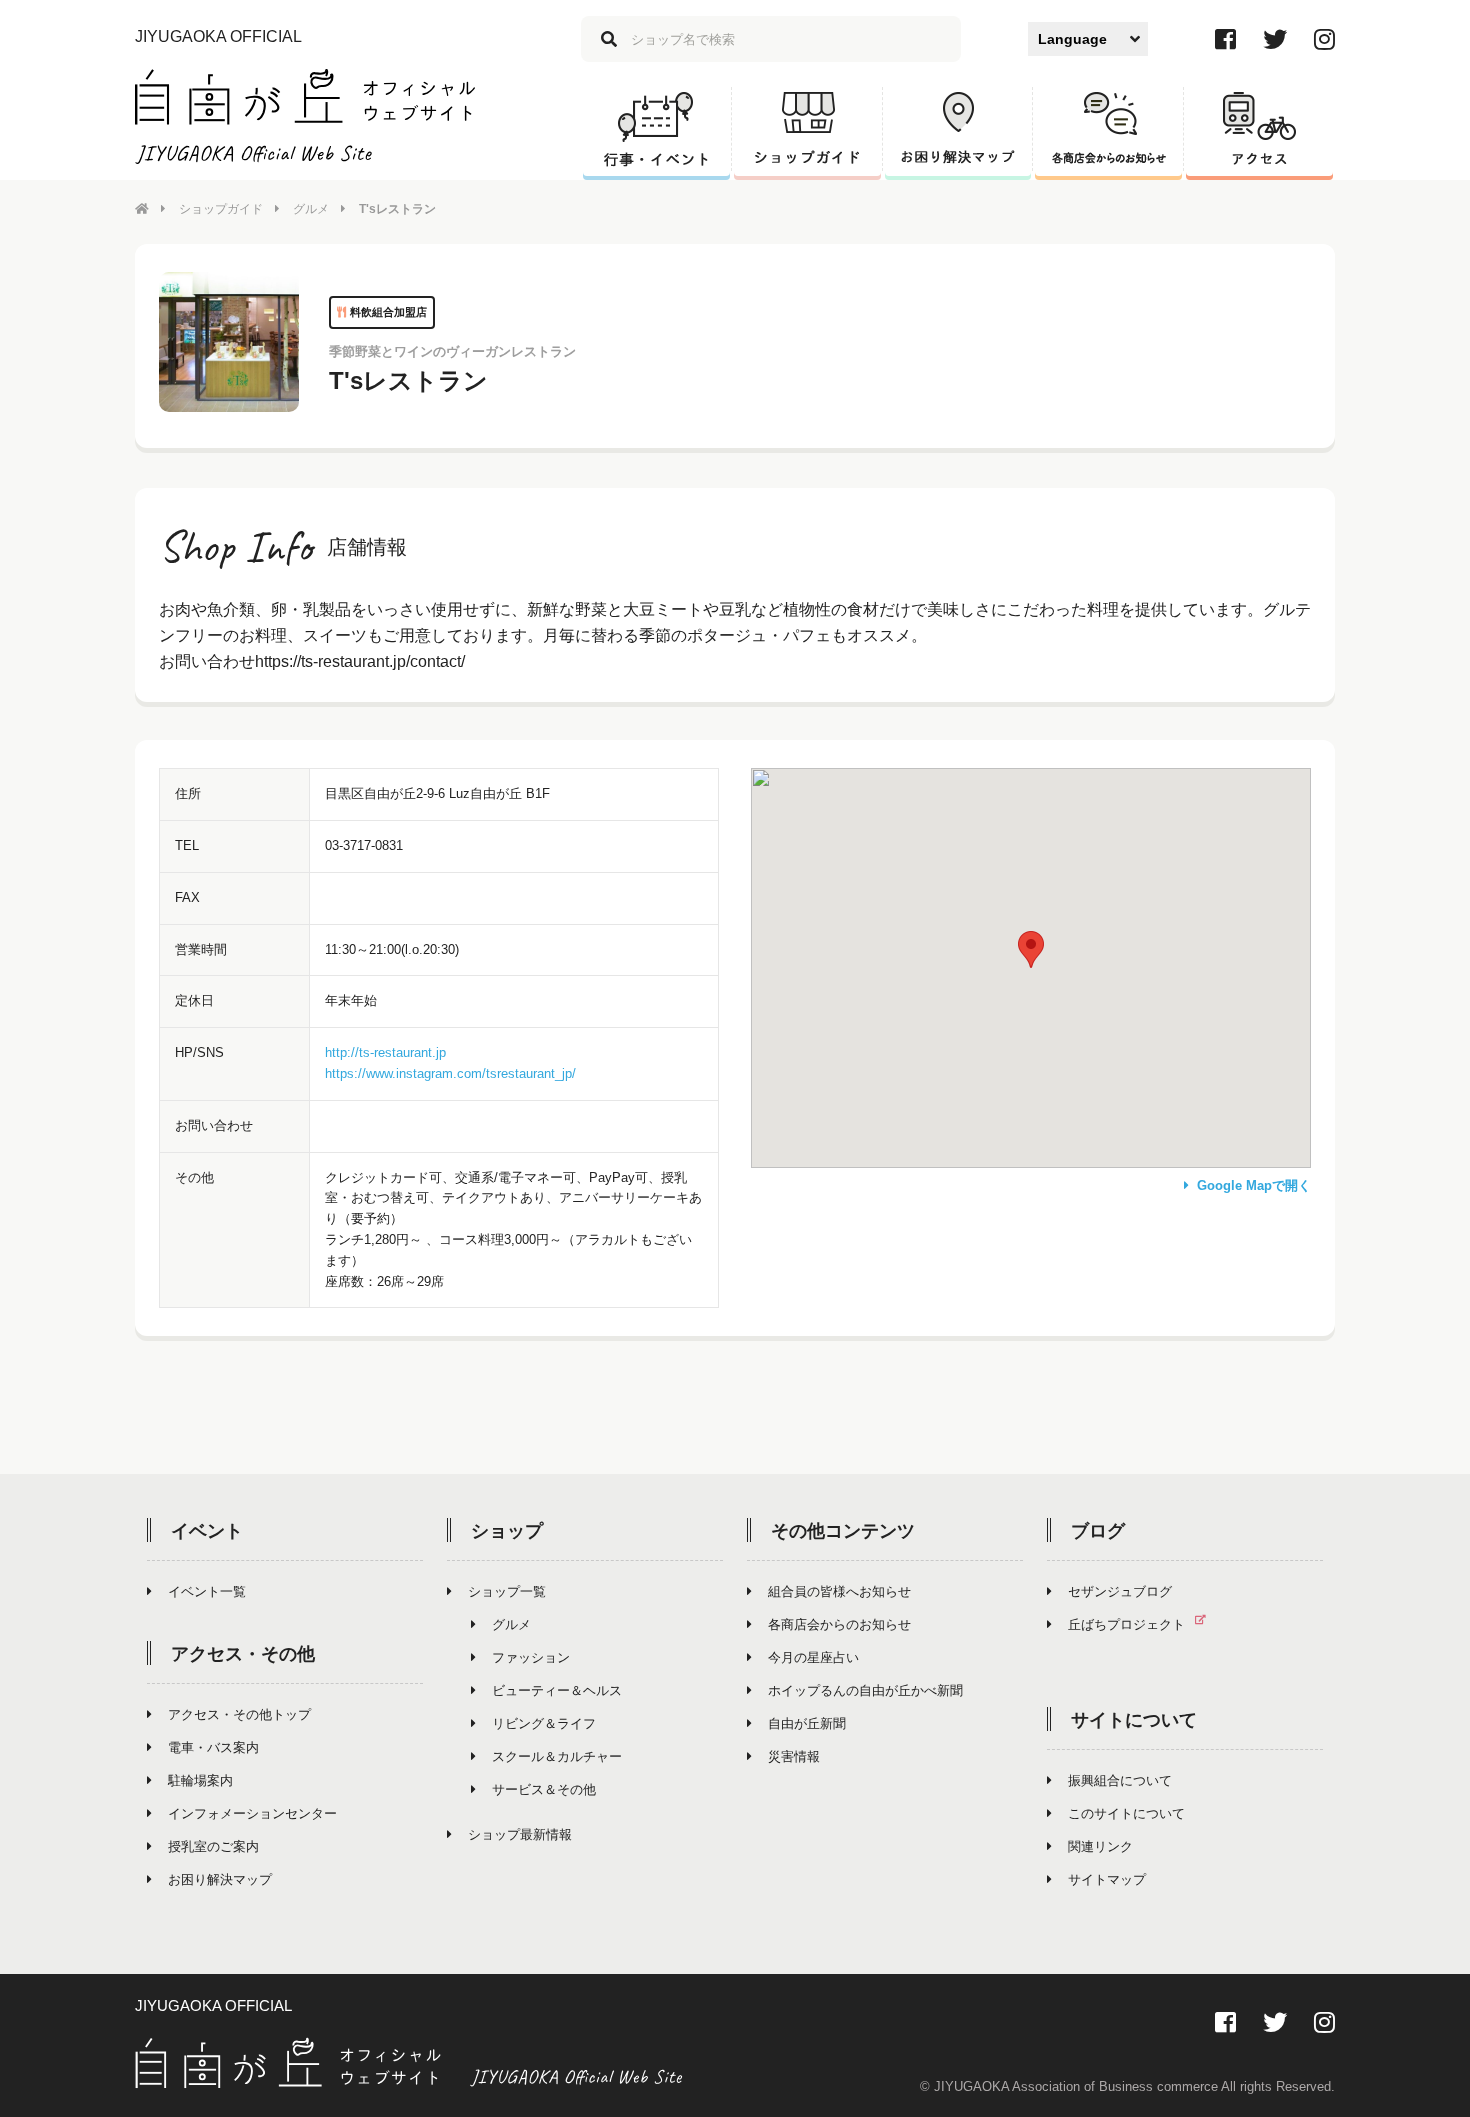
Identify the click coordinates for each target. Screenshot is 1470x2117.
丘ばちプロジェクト (1126, 1624)
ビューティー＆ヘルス (557, 1690)
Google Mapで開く (1254, 1185)
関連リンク (1100, 1846)
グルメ (311, 209)
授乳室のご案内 (213, 1846)
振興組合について (1120, 1780)
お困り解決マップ (220, 1879)
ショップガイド (221, 209)
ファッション (531, 1657)
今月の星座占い (813, 1657)
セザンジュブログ (1120, 1591)
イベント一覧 (207, 1591)
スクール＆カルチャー (557, 1756)
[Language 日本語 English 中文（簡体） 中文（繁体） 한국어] (1088, 39)
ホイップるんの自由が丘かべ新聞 (865, 1690)
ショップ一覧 (507, 1591)
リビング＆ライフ (544, 1723)
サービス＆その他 (544, 1789)
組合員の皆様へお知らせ (839, 1591)
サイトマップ (1107, 1879)
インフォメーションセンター (252, 1813)
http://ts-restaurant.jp (385, 1052)
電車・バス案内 (213, 1747)
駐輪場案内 (200, 1780)
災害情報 (794, 1756)
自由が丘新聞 (807, 1723)
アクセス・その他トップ (239, 1714)
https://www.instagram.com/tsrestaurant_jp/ (450, 1073)
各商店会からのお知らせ (839, 1624)
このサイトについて (1126, 1813)
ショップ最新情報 (520, 1834)
